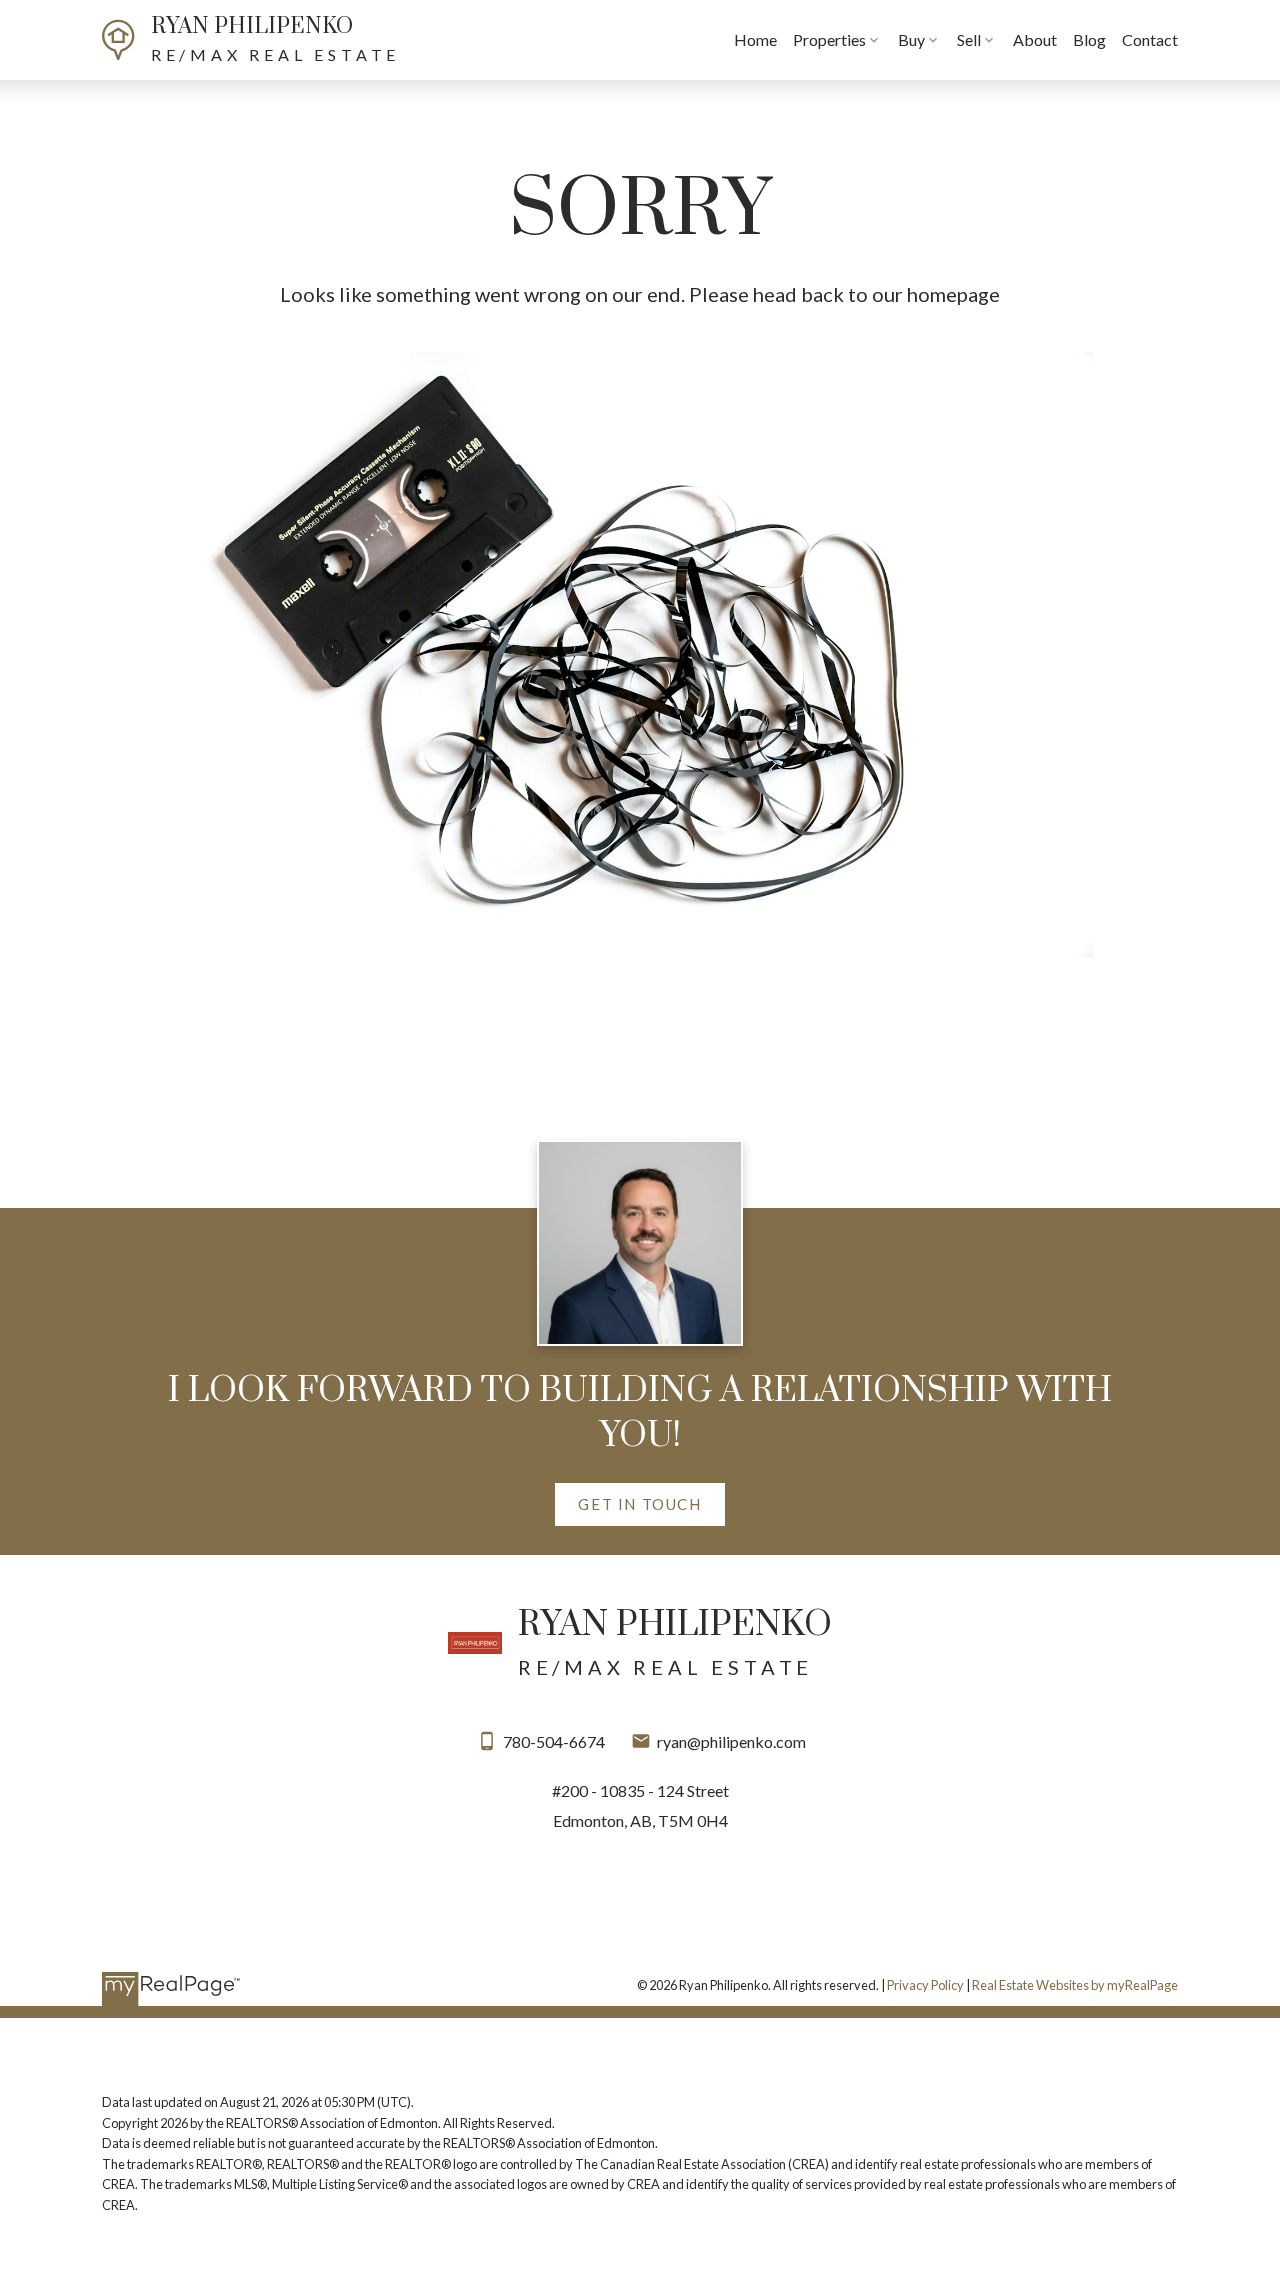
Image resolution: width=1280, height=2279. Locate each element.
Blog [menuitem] (1089, 39)
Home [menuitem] (755, 39)
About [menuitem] (1035, 39)
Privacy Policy (925, 1985)
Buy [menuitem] (911, 39)
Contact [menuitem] (1150, 39)
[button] (640, 1505)
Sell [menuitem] (969, 39)
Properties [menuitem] (829, 39)
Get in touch (639, 1504)
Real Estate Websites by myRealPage (1075, 1985)
